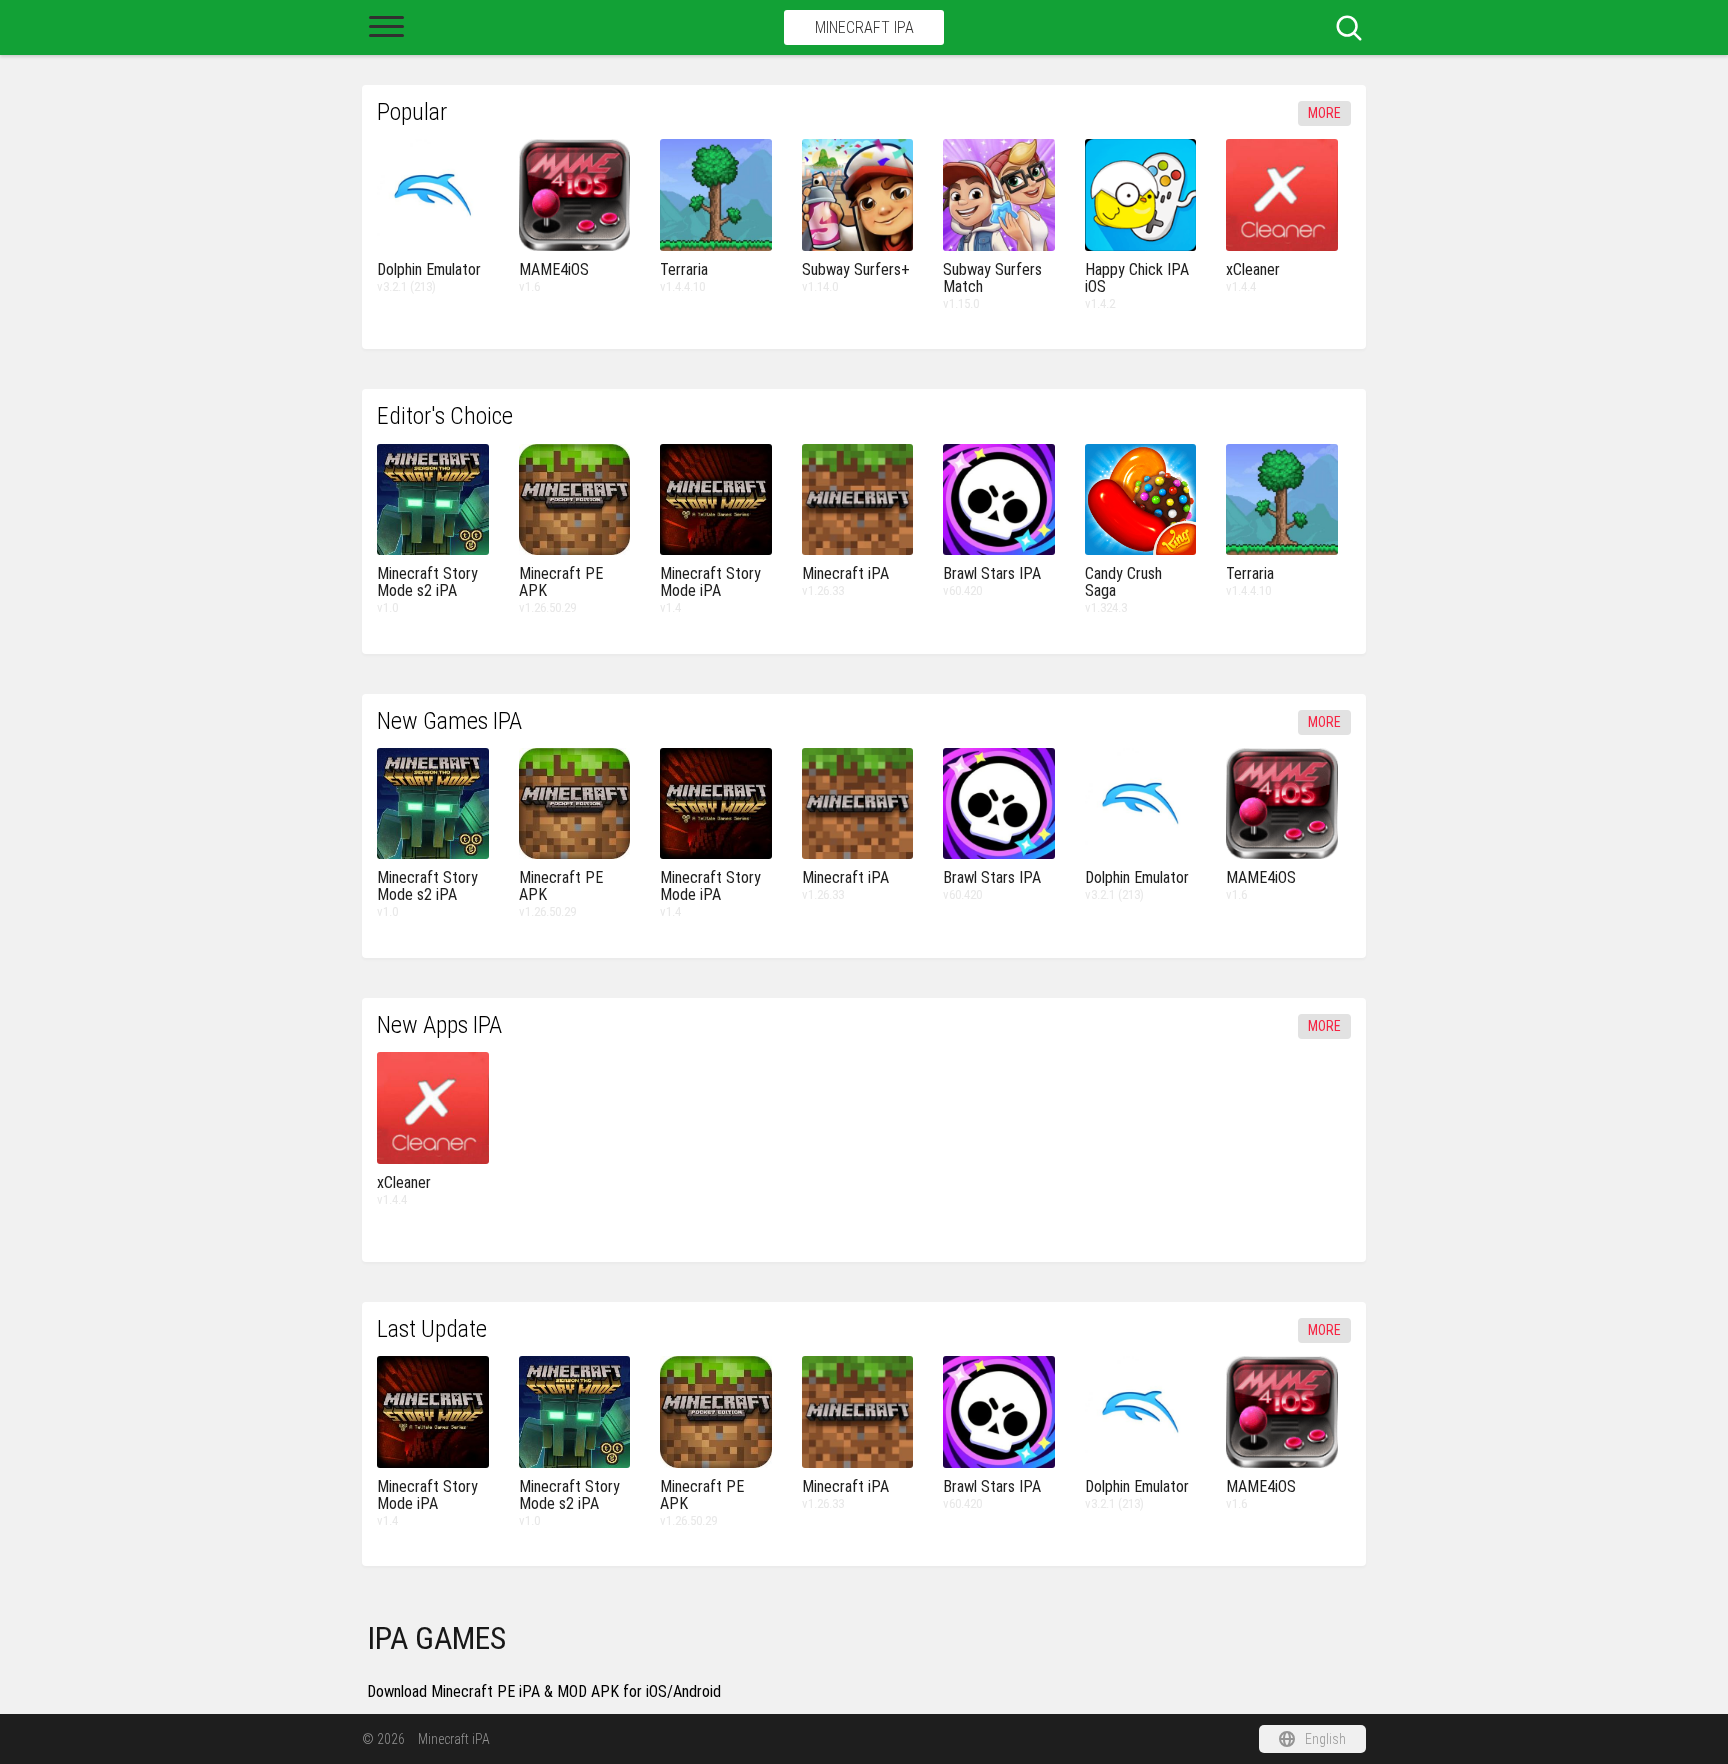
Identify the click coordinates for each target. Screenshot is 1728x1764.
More (1324, 113)
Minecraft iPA (864, 27)
